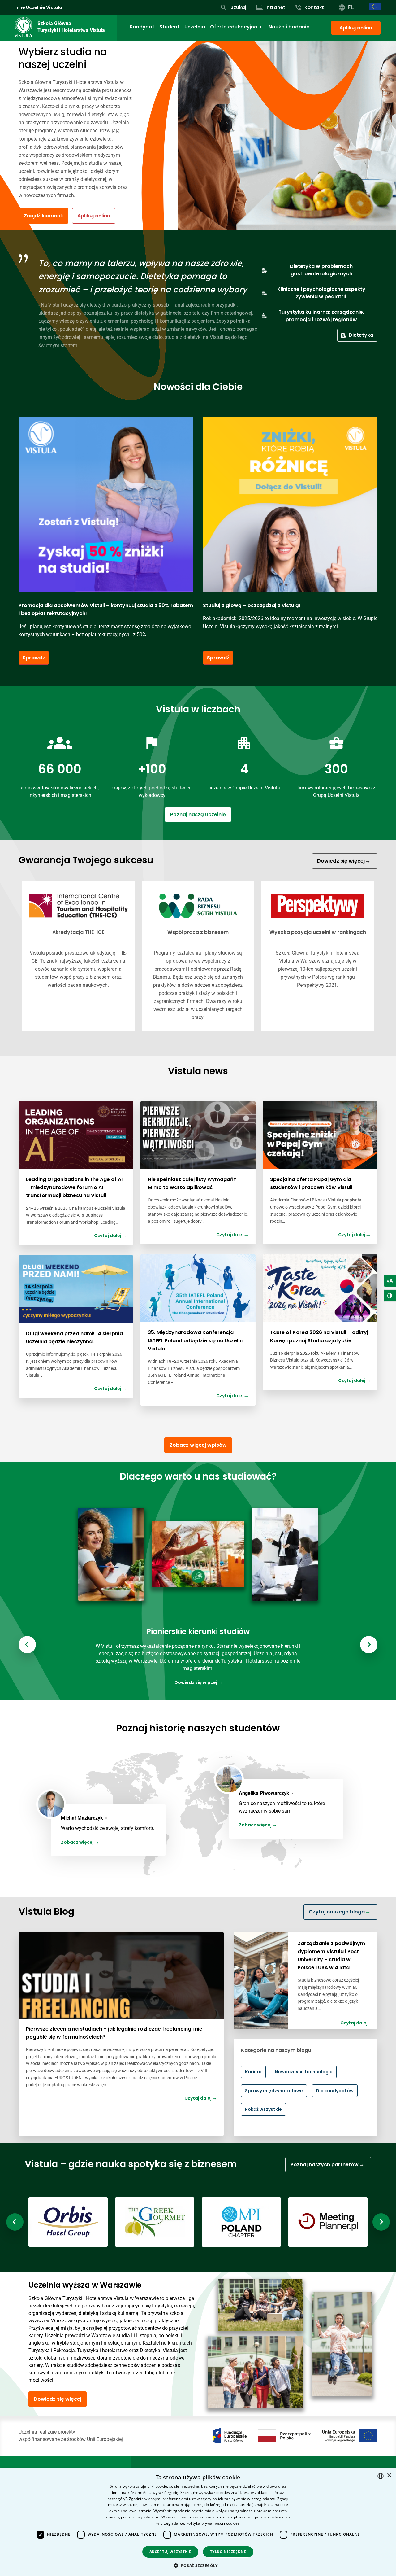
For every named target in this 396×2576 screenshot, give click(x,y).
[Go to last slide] (27, 1645)
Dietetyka (361, 335)
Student (169, 27)
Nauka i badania (289, 27)
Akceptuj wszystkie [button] (170, 2552)
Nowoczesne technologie (304, 2072)
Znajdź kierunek (43, 216)
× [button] (389, 2475)
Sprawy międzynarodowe (274, 2091)
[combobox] (381, 2476)
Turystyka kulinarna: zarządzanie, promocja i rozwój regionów (321, 316)
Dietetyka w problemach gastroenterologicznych (321, 270)
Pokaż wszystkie (263, 2109)
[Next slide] (369, 1645)
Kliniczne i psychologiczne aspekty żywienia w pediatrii (321, 293)
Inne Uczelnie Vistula (39, 7)
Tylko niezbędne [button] (228, 2552)
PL (351, 7)
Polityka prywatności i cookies (213, 2523)
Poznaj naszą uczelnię (198, 814)
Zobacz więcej (78, 1842)
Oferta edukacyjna (234, 27)
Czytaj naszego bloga (337, 1912)
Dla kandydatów (335, 2091)
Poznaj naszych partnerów (325, 2165)
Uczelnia (195, 27)
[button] (198, 2565)
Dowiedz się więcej (342, 861)
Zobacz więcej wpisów (198, 1445)
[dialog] (198, 2522)
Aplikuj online (356, 28)
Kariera (253, 2072)
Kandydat (142, 27)
